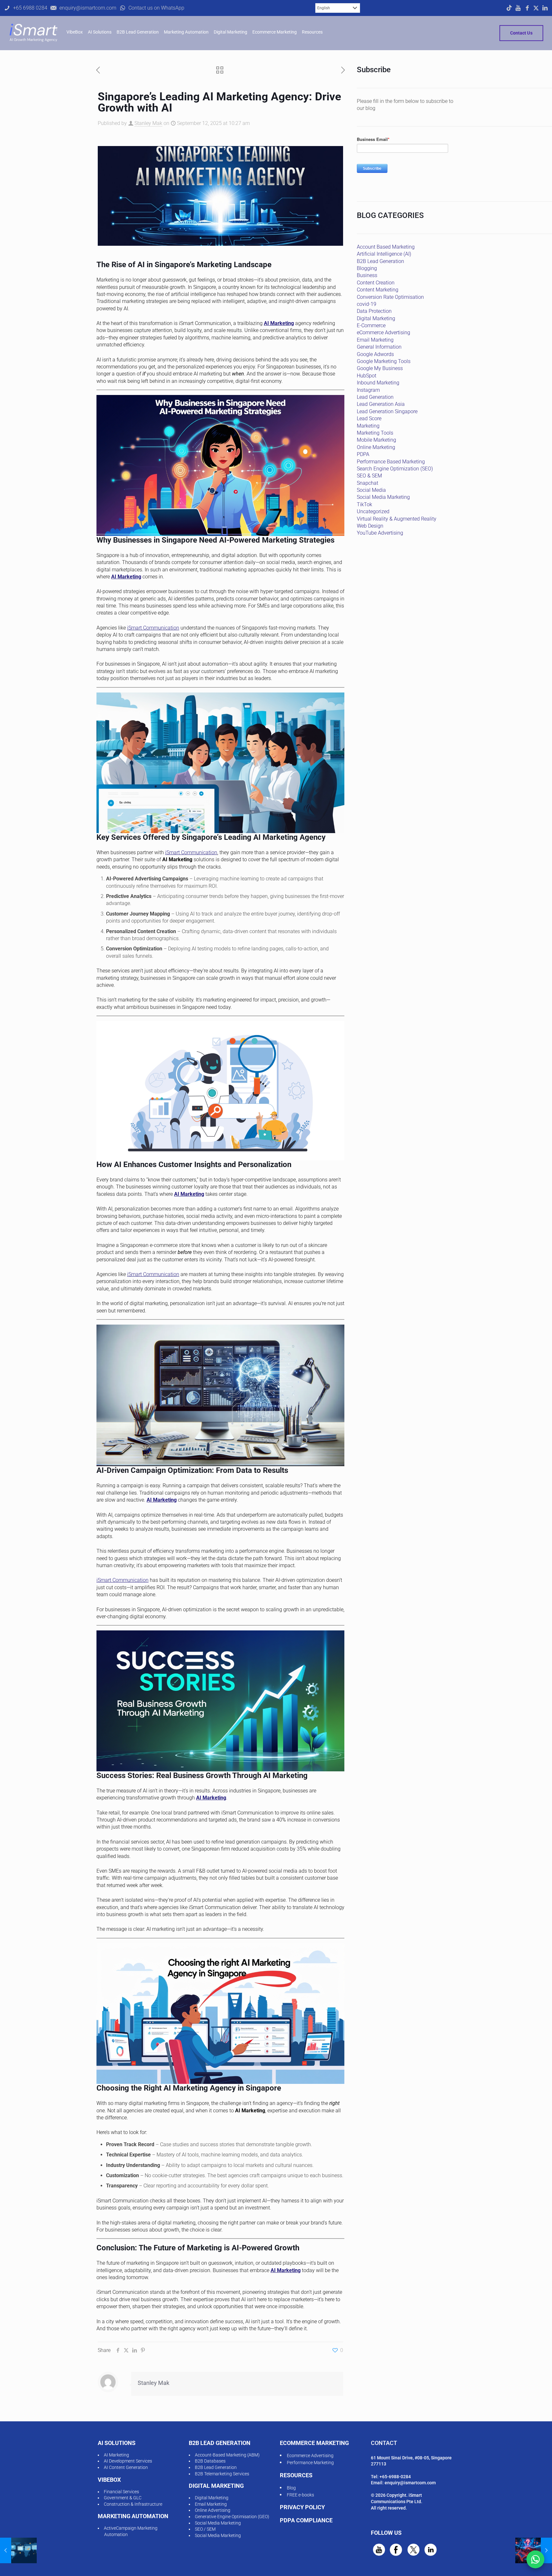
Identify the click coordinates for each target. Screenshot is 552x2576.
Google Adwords (375, 354)
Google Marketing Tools (384, 361)
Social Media (371, 490)
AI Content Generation (126, 2467)
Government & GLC (123, 2498)
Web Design (370, 526)
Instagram (368, 390)
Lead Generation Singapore (387, 411)
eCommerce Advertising (383, 333)
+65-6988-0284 (395, 2477)
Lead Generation (375, 397)
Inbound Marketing (378, 383)
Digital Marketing (376, 318)
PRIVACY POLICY (302, 2507)
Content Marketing (378, 290)
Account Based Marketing (386, 247)
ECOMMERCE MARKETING (314, 2443)
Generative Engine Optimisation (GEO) (232, 2517)
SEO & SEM (369, 476)
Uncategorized (373, 511)
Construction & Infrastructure (133, 2504)
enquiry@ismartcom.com (410, 2483)
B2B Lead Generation (380, 261)
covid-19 (367, 304)
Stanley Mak (148, 123)
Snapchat (368, 483)
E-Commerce (371, 325)
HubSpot (367, 376)
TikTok (364, 504)
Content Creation (376, 283)
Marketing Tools (375, 433)
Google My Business (380, 368)
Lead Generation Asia (381, 404)
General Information (379, 347)
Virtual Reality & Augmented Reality (397, 519)
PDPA (363, 454)
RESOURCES (296, 2475)
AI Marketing (279, 323)
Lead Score (369, 418)
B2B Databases (210, 2461)
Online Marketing (376, 447)
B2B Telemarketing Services (222, 2474)
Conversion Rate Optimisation (390, 297)
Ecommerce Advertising (310, 2456)
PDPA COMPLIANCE (306, 2520)
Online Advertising (213, 2510)
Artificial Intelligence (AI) (384, 254)
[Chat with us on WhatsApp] (535, 2559)
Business (367, 275)
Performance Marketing (310, 2463)
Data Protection (374, 311)
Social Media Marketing (383, 497)
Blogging (367, 268)
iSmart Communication (153, 628)
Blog (291, 2488)
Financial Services (121, 2492)
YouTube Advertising (380, 533)
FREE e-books (300, 2495)
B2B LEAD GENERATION (220, 2443)
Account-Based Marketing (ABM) (227, 2455)
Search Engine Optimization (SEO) (395, 469)
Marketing (368, 426)
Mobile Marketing (376, 440)
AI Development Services (128, 2461)
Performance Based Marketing (391, 462)
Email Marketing (375, 340)
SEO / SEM (205, 2529)
